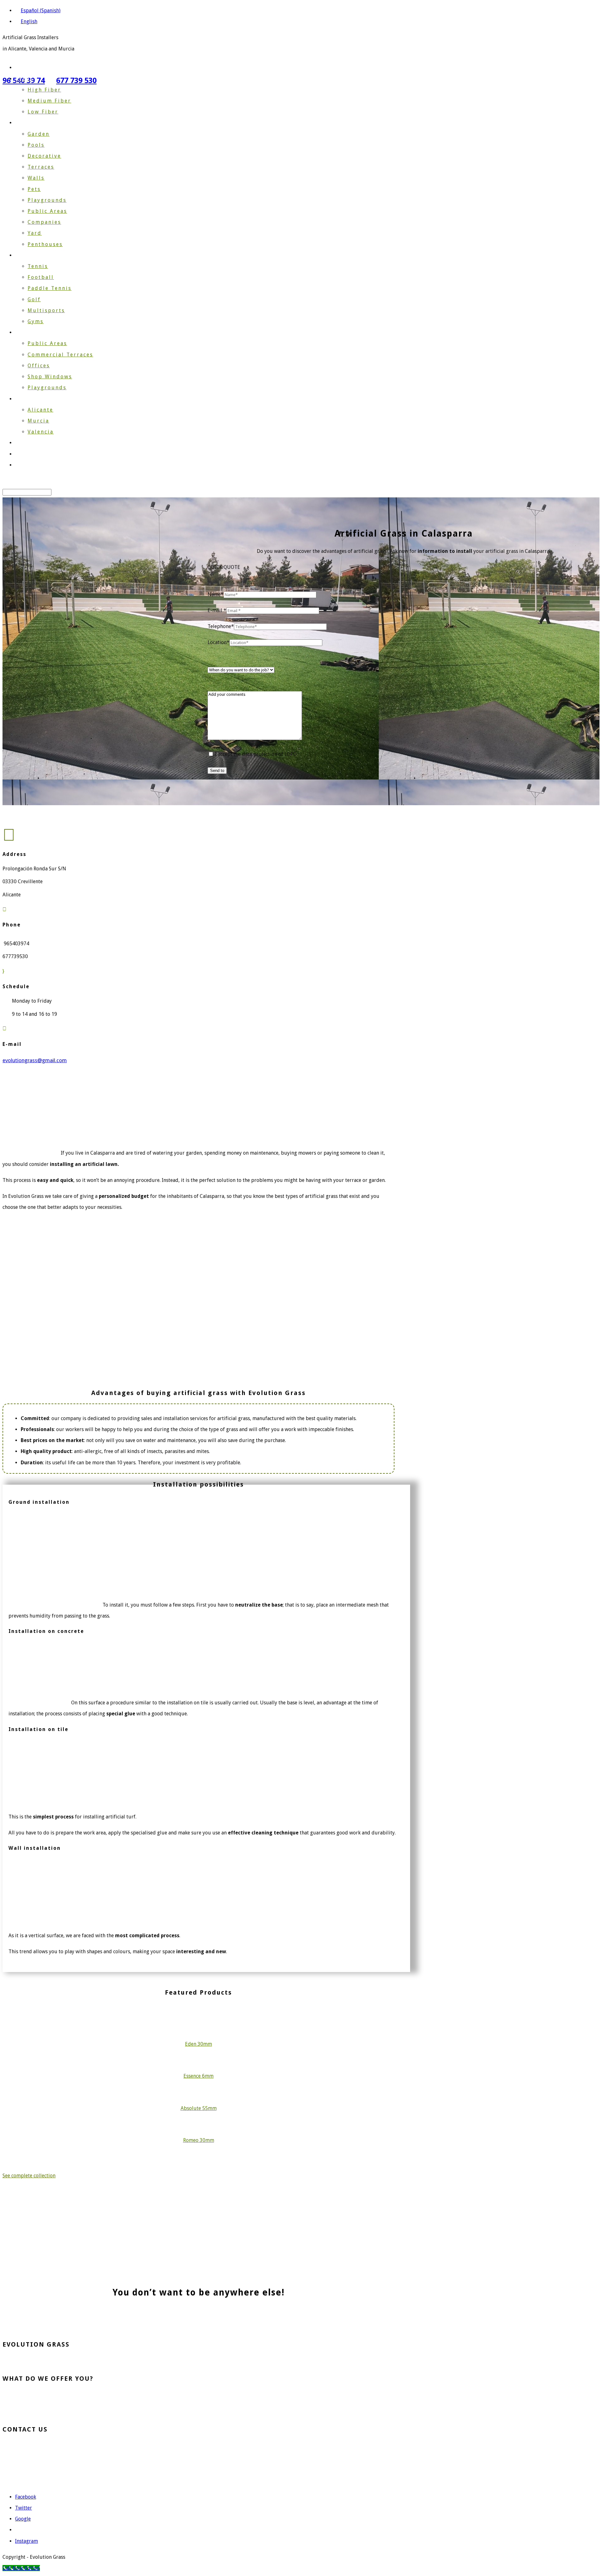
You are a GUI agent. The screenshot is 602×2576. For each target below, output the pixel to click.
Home (24, 68)
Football (41, 277)
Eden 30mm (198, 2044)
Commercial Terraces (60, 355)
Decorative (44, 156)
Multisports (46, 310)
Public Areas (47, 211)
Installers (30, 399)
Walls (36, 178)
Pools (36, 145)
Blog (22, 454)
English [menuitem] (29, 21)
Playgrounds (47, 200)
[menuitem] (38, 10)
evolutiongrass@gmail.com (48, 2468)
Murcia (38, 421)
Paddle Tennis (50, 288)
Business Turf (31, 2413)
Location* (219, 642)
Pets (34, 189)
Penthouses (45, 244)
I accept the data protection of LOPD (255, 754)
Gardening (31, 123)
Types (24, 79)
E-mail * (217, 610)
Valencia (41, 432)
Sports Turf (28, 2404)
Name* (216, 594)
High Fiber (44, 90)
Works (24, 443)
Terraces (41, 167)
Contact (27, 465)
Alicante (40, 410)
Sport (24, 255)
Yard (35, 233)
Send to (217, 771)
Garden (39, 134)
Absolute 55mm (199, 2108)
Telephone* (221, 626)
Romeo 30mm (199, 2140)
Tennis (38, 266)
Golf (34, 299)
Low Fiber (43, 112)
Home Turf (27, 2395)
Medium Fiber (49, 101)
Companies (44, 222)
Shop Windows (50, 377)
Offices (39, 366)
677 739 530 (76, 81)
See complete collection (29, 2176)
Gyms (36, 321)
